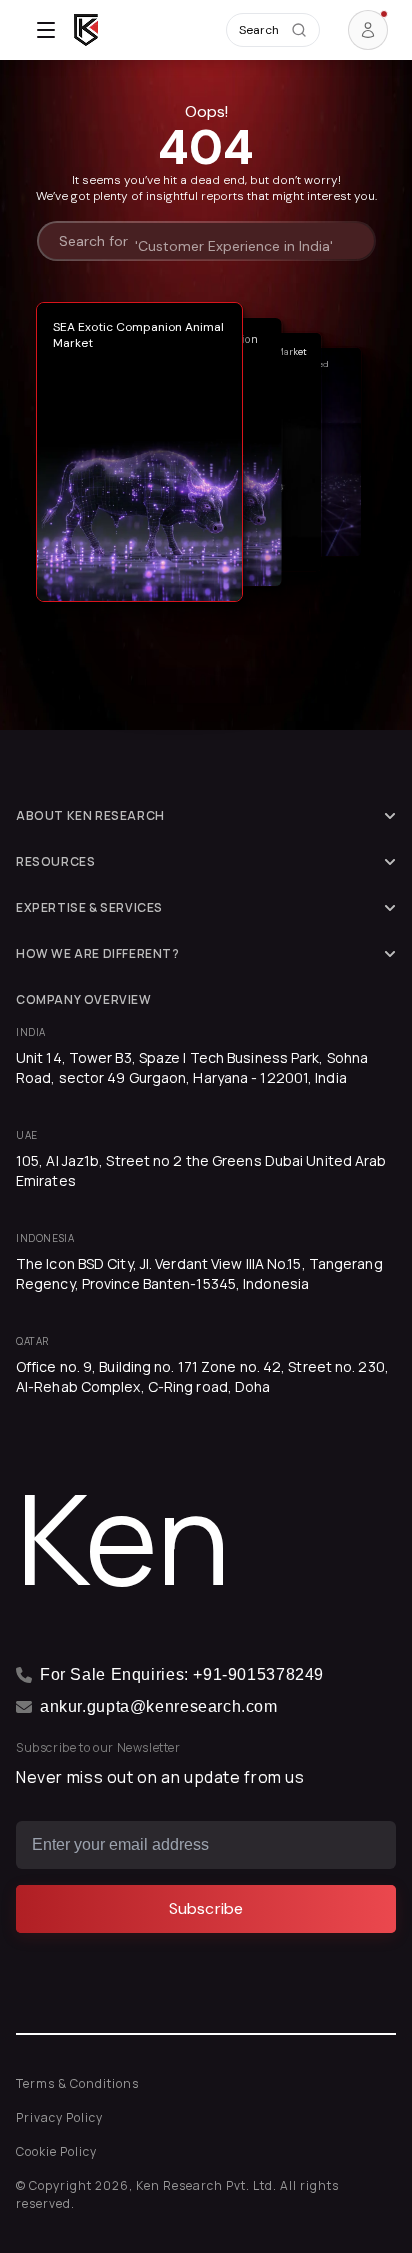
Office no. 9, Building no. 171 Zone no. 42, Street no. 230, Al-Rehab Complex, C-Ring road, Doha (202, 1376)
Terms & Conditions (77, 2083)
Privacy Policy (59, 2117)
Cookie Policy (56, 2151)
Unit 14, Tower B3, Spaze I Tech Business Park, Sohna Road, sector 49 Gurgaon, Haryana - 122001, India (192, 1067)
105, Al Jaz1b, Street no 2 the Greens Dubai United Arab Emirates (201, 1170)
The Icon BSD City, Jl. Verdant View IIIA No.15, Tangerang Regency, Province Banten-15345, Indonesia (199, 1273)
